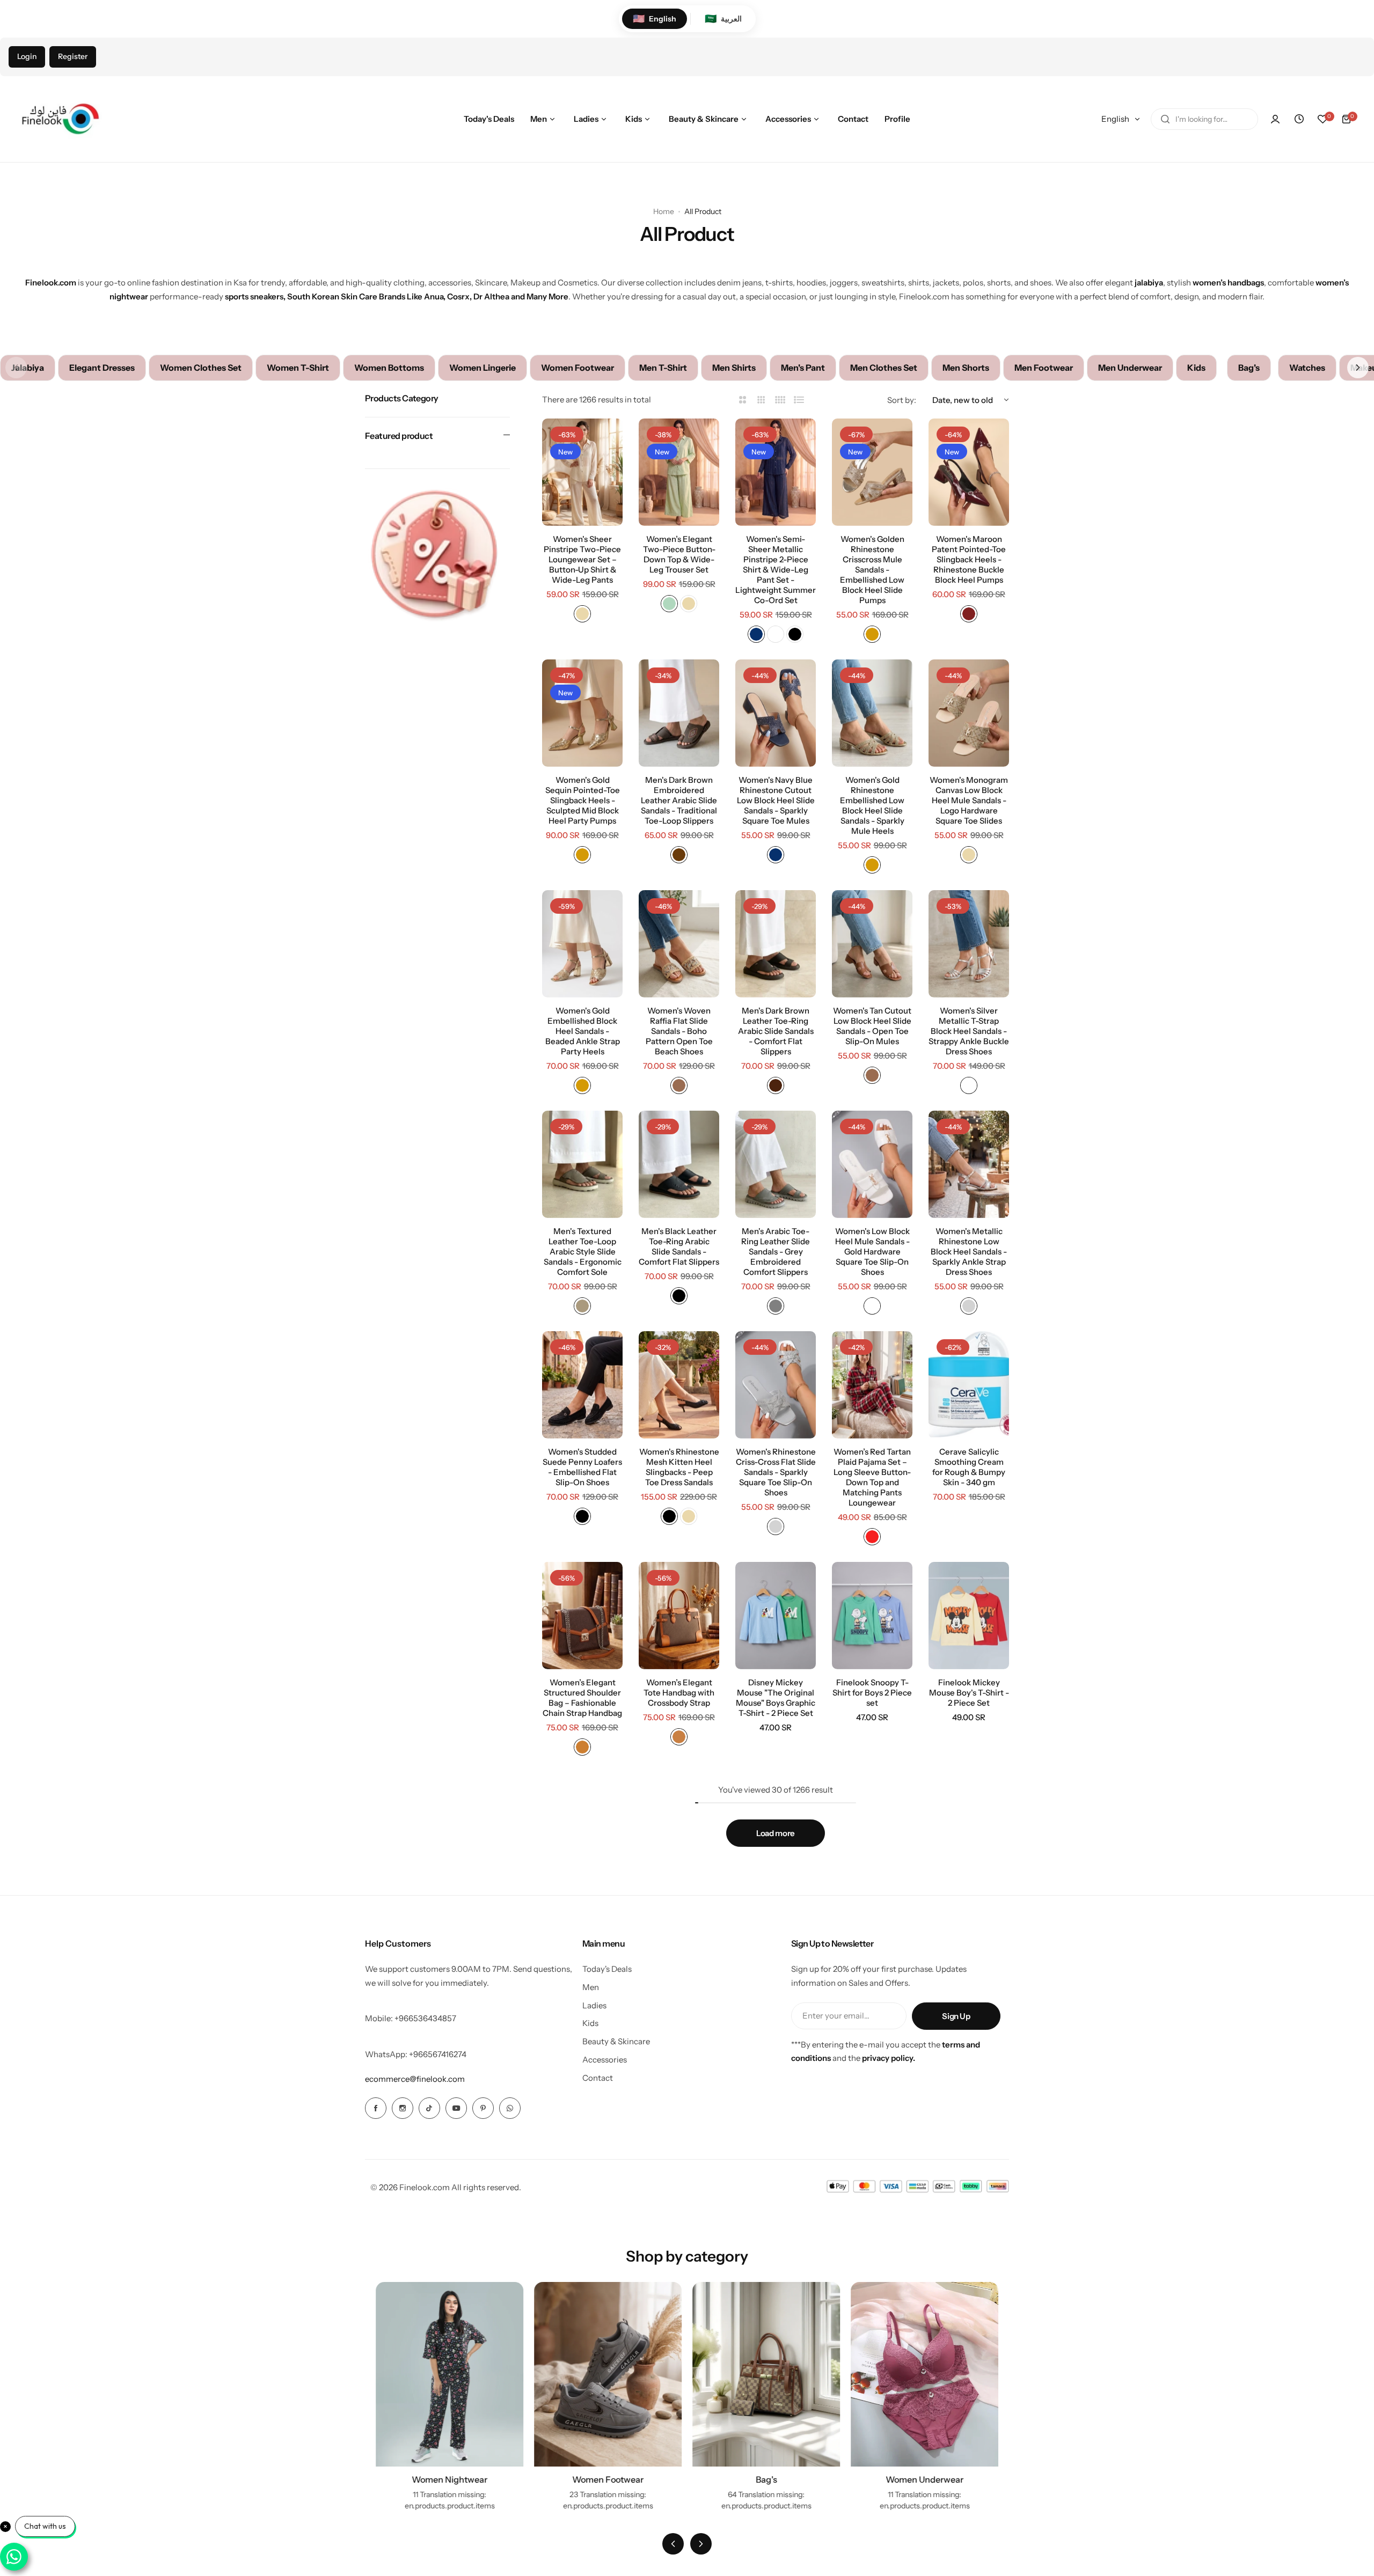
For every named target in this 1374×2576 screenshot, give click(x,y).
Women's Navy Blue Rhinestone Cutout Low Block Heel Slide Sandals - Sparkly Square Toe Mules (776, 800)
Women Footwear (578, 368)
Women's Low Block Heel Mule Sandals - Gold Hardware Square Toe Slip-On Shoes (872, 1252)
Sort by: (902, 400)
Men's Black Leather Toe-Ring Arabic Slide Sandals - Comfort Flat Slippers (679, 1246)
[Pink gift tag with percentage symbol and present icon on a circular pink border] (437, 555)
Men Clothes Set (884, 368)
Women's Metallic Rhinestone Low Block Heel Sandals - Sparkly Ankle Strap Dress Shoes (969, 1252)
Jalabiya (28, 368)
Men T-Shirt (663, 368)
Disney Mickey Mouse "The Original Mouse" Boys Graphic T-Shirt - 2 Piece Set (776, 1698)
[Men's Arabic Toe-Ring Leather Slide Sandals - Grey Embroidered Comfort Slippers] (776, 1164)
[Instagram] (403, 2108)
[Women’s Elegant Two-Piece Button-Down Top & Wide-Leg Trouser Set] (679, 472)
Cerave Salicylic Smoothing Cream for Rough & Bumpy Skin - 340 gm (969, 1467)
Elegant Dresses (102, 368)
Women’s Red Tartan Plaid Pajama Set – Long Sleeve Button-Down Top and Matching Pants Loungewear (872, 1477)
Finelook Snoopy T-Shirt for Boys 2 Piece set (872, 1693)
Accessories (605, 2060)
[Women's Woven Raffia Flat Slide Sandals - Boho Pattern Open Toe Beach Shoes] (679, 944)
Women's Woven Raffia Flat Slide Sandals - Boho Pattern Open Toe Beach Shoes (679, 1031)
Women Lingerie (483, 368)
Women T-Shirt (298, 368)
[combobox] (1204, 119)
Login (27, 56)
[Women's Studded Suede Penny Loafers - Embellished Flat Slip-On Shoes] (582, 1385)
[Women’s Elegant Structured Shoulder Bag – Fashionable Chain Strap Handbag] (582, 1616)
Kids (1196, 368)
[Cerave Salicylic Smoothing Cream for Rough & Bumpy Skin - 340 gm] (969, 1385)
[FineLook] (59, 119)
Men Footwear (1044, 368)
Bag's (1249, 368)
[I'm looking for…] (1165, 119)
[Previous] (673, 2544)
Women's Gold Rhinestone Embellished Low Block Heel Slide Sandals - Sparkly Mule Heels (872, 805)
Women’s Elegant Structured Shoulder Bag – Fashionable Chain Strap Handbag (582, 1698)
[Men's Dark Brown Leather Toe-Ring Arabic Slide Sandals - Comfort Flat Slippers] (776, 944)
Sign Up (956, 2016)
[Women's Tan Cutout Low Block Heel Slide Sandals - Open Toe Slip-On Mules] (872, 944)
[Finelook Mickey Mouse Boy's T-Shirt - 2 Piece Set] (969, 1616)
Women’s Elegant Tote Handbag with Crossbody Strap (679, 1693)
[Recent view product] (1299, 119)
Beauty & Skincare (616, 2041)
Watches (1307, 368)
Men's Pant (803, 368)
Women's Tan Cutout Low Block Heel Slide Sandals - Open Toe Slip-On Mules (872, 1026)
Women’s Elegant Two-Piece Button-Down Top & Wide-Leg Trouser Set (679, 554)
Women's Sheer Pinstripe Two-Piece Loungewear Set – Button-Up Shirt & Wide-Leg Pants (582, 559)
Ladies (594, 2005)
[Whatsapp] (510, 2108)
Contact (598, 2078)
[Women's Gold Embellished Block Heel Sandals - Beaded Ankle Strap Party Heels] (582, 944)
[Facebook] (376, 2108)
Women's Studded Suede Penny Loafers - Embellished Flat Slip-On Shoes (582, 1467)
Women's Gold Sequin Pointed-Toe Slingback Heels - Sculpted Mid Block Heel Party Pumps (583, 800)
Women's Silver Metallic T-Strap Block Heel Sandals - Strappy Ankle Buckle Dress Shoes (969, 1031)
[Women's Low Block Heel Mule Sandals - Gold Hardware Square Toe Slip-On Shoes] (872, 1164)
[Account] (1275, 119)
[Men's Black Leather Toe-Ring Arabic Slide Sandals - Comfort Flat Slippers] (679, 1164)
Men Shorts (966, 368)
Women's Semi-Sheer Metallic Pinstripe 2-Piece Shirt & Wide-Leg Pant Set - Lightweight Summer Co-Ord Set (776, 570)
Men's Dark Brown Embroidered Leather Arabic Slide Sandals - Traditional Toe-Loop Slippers (679, 800)
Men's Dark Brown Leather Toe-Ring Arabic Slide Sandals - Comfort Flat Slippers (776, 1031)
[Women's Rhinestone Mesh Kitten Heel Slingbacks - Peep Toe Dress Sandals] (679, 1385)
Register (73, 56)
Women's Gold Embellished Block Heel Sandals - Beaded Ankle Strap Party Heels (583, 1031)
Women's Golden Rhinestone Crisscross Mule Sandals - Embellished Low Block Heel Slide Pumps (872, 570)
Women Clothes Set (201, 368)
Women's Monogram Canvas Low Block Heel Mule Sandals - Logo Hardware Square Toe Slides (969, 800)
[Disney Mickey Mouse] (776, 1616)
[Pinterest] (483, 2108)
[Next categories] (1358, 368)
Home (664, 211)
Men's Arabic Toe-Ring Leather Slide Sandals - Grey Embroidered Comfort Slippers (776, 1252)
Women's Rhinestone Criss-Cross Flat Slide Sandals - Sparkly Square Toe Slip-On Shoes (776, 1472)
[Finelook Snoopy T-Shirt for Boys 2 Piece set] (872, 1616)
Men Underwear (1130, 368)
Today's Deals (607, 1969)
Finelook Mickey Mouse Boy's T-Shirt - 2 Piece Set (969, 1693)
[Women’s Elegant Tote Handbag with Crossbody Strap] (679, 1616)
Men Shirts (734, 368)
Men (591, 1987)
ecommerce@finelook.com (415, 2079)
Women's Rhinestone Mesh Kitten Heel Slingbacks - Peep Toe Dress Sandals (679, 1467)
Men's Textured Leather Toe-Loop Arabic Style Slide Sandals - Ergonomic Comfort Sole (583, 1252)
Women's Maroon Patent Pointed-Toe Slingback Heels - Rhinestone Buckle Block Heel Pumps (969, 559)
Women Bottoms (389, 368)
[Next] (701, 2544)
